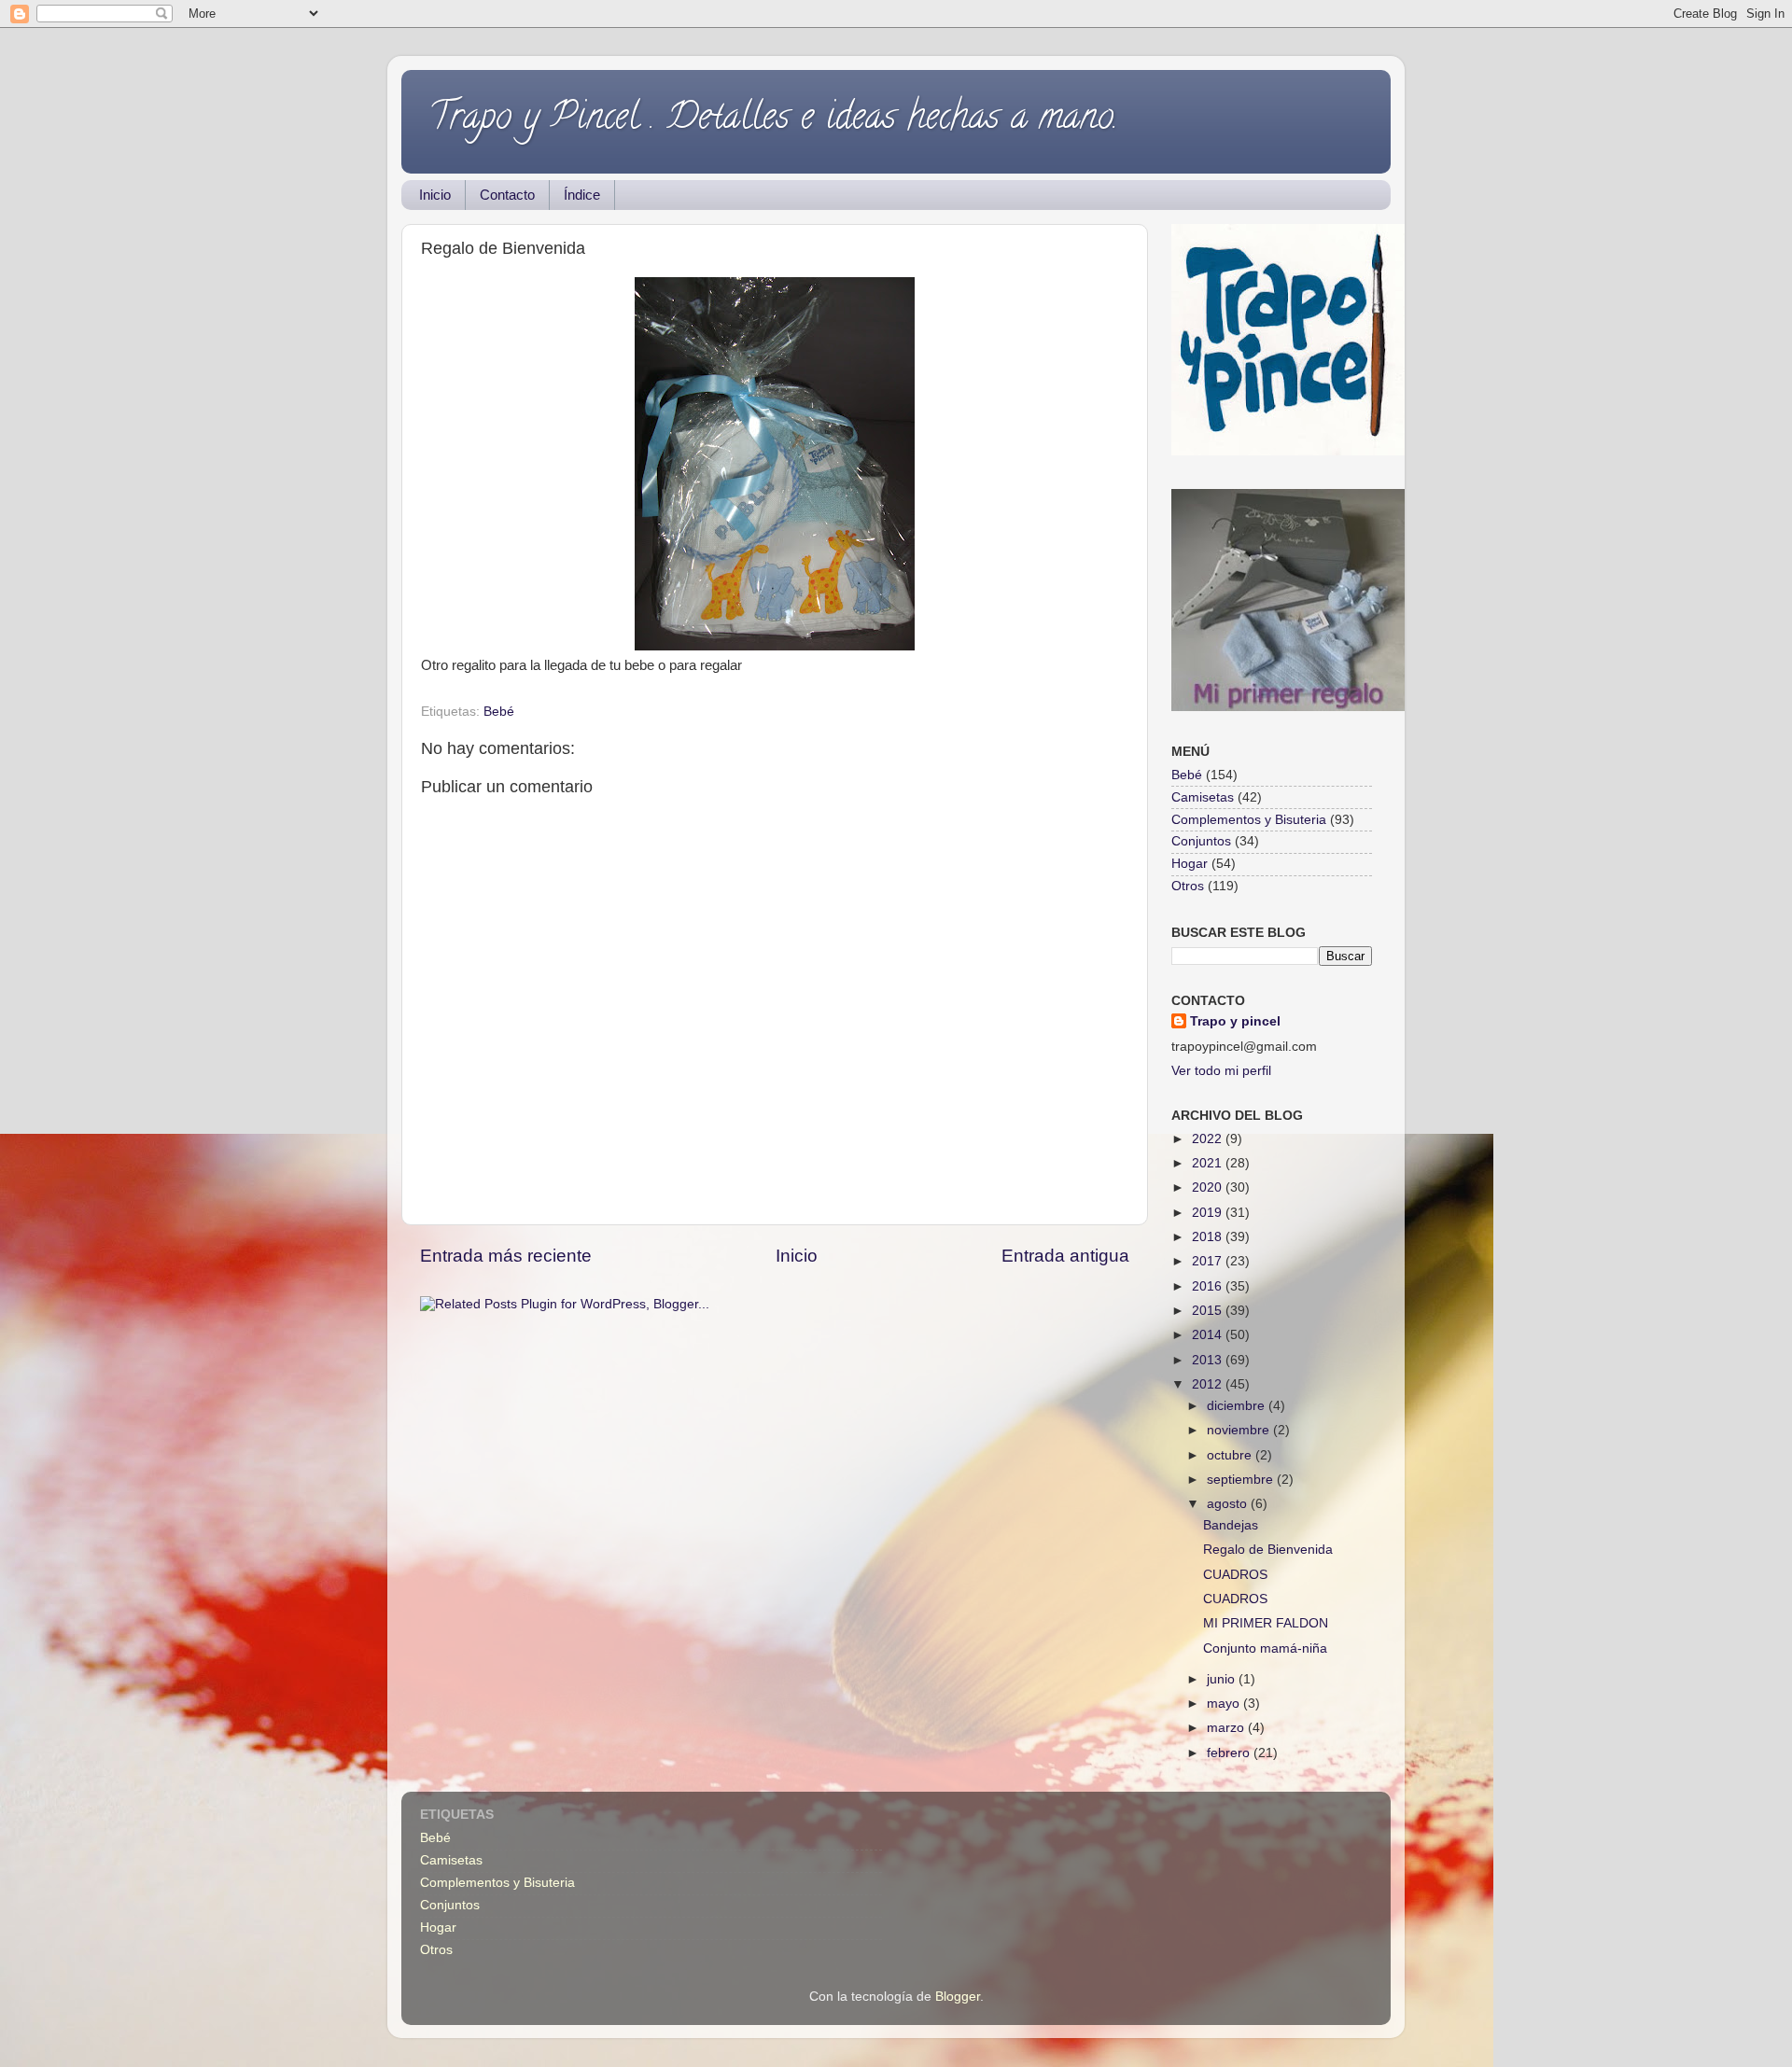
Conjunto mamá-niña (1265, 1648)
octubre (1231, 1455)
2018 (1209, 1237)
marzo (1227, 1728)
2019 (1209, 1213)
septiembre (1242, 1480)
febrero (1230, 1753)
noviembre (1240, 1430)
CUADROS (1235, 1575)
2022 (1209, 1139)
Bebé (499, 712)
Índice (582, 195)
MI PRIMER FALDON (1266, 1623)
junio (1223, 1679)
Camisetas (1203, 797)
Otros (1188, 886)
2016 (1209, 1286)
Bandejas (1231, 1525)
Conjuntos (1201, 841)
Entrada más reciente (506, 1256)
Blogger (958, 1997)
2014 (1209, 1335)
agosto (1229, 1504)
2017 (1209, 1261)
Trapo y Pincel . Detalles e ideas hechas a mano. (774, 120)
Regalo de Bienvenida (1268, 1550)
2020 (1209, 1187)
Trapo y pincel (1235, 1021)
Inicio (435, 195)
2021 (1209, 1163)
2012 (1209, 1384)
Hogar (1190, 864)
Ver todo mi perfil (1221, 1071)
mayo (1225, 1704)
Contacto (507, 195)
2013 (1209, 1360)
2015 (1209, 1311)
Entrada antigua (1065, 1256)
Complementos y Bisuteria (1249, 820)
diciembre (1238, 1406)
